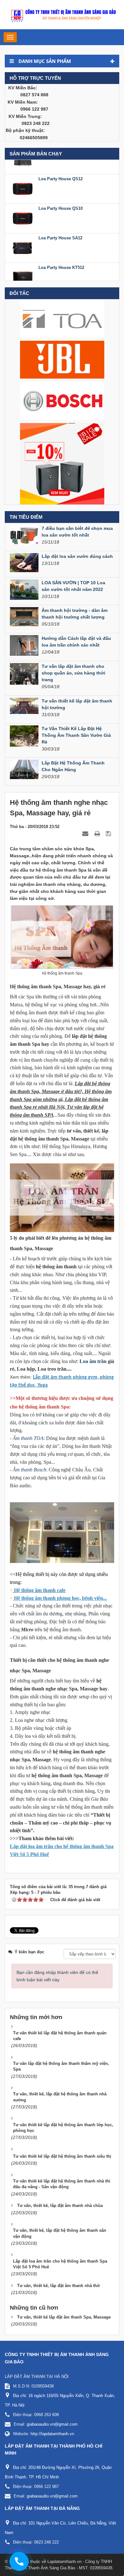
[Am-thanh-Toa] (62, 318)
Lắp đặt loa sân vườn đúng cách (77, 556)
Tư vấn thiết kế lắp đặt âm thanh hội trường (77, 704)
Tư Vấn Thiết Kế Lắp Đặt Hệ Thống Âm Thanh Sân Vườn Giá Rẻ (76, 735)
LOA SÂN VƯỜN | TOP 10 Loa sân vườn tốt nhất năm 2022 (73, 586)
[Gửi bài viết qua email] (86, 833)
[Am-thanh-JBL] (62, 359)
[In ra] (98, 833)
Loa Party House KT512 (61, 256)
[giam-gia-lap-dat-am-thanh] (62, 463)
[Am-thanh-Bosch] (62, 401)
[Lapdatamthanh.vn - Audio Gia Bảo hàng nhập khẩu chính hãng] (62, 14)
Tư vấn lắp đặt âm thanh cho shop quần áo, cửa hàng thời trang (73, 673)
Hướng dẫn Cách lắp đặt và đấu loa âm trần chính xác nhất (76, 642)
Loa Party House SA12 (60, 226)
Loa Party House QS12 (61, 167)
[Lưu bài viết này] (109, 833)
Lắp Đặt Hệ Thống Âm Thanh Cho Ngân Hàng (73, 766)
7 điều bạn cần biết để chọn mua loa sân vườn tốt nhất (77, 532)
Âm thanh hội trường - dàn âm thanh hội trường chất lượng (75, 614)
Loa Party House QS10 (61, 197)
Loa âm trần (93, 1361)
